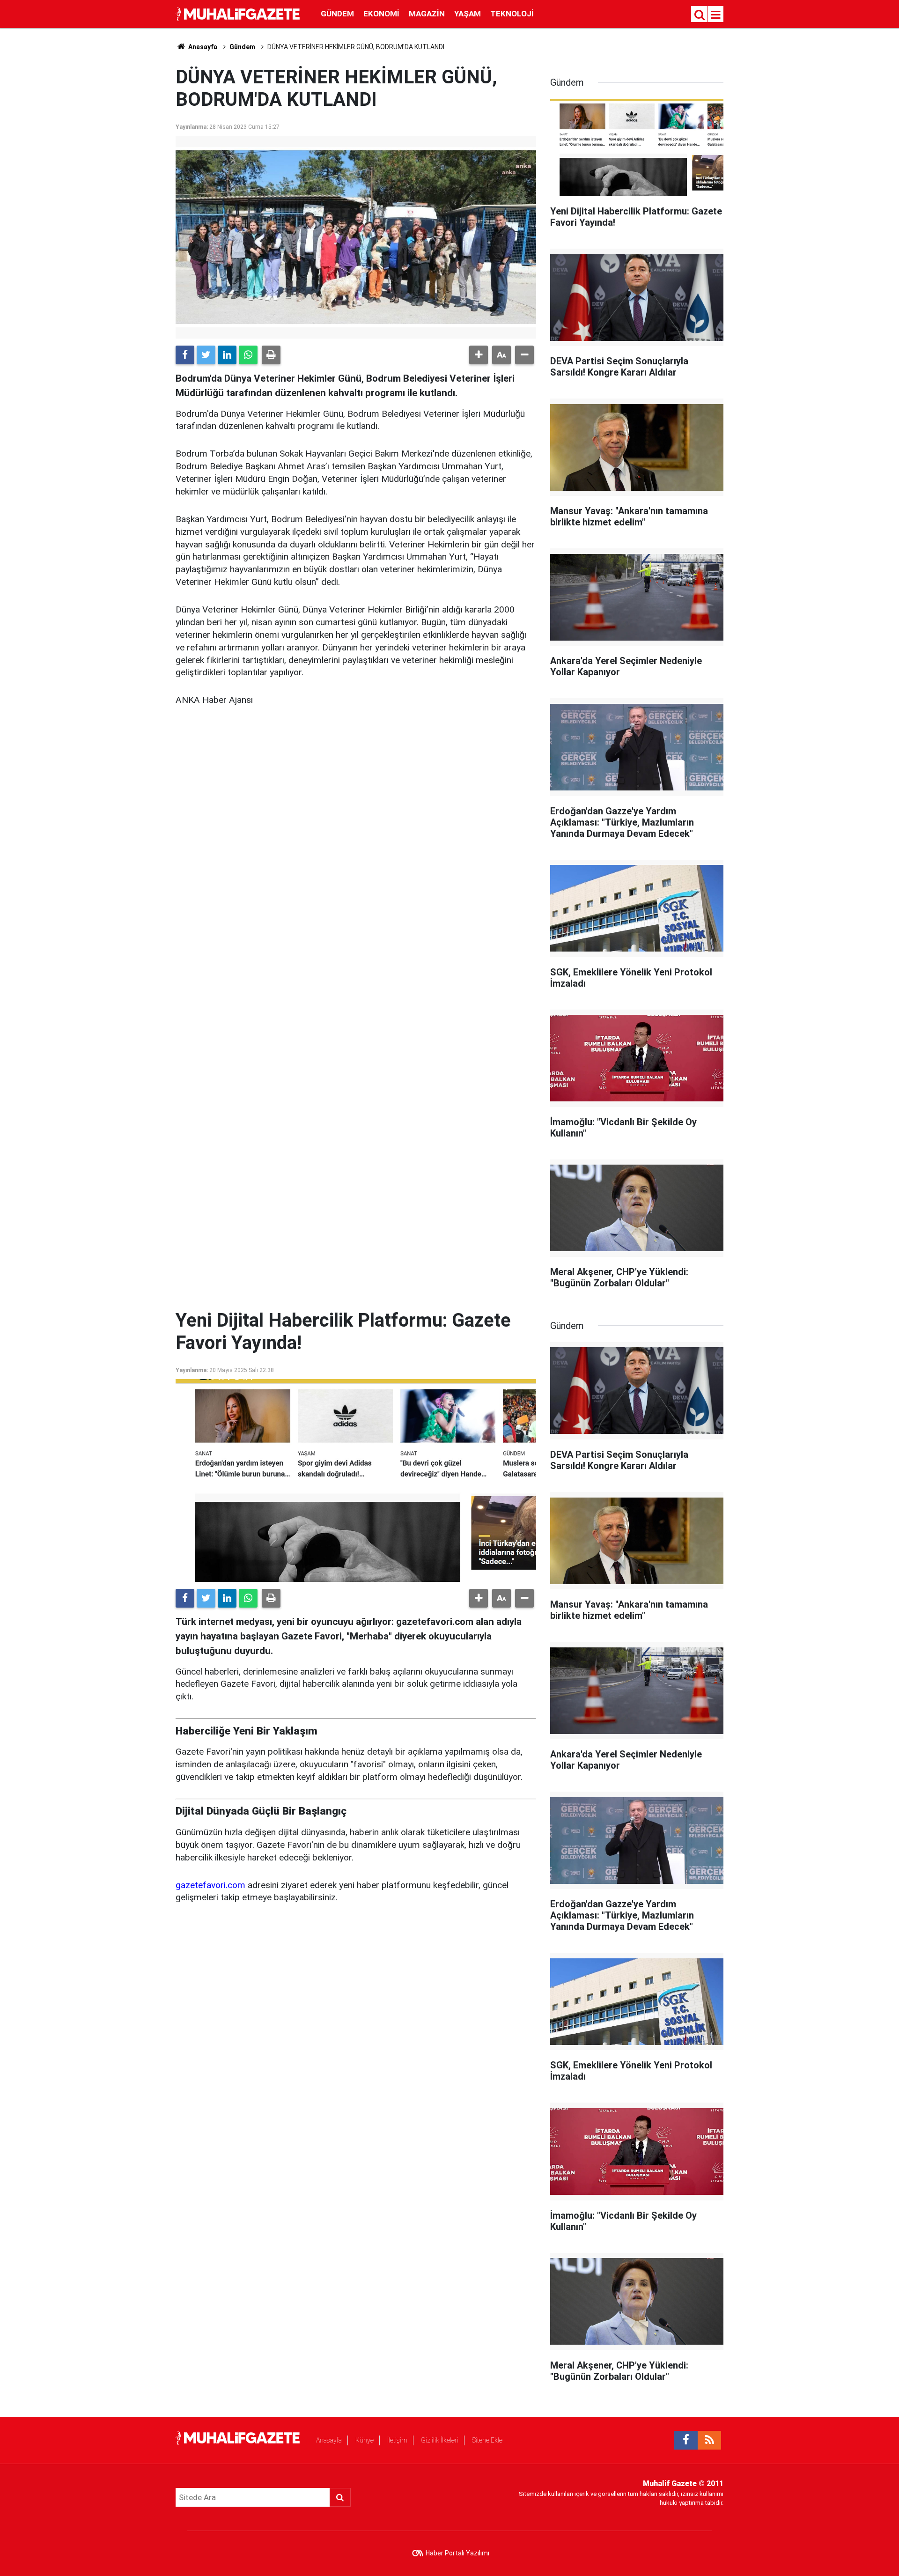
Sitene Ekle (487, 2440)
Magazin (427, 14)
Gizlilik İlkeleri (440, 2440)
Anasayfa (329, 2440)
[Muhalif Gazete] (239, 13)
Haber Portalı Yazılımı (457, 2553)
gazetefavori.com (210, 1885)
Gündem (337, 14)
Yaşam (468, 14)
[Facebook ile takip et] (686, 2440)
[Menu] (716, 15)
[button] (479, 355)
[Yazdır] (271, 355)
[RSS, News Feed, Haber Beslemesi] (709, 2440)
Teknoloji (512, 14)
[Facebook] (185, 355)
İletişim (397, 2440)
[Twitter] (206, 355)
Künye (365, 2440)
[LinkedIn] (227, 355)
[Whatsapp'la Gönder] (248, 355)
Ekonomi (381, 14)
